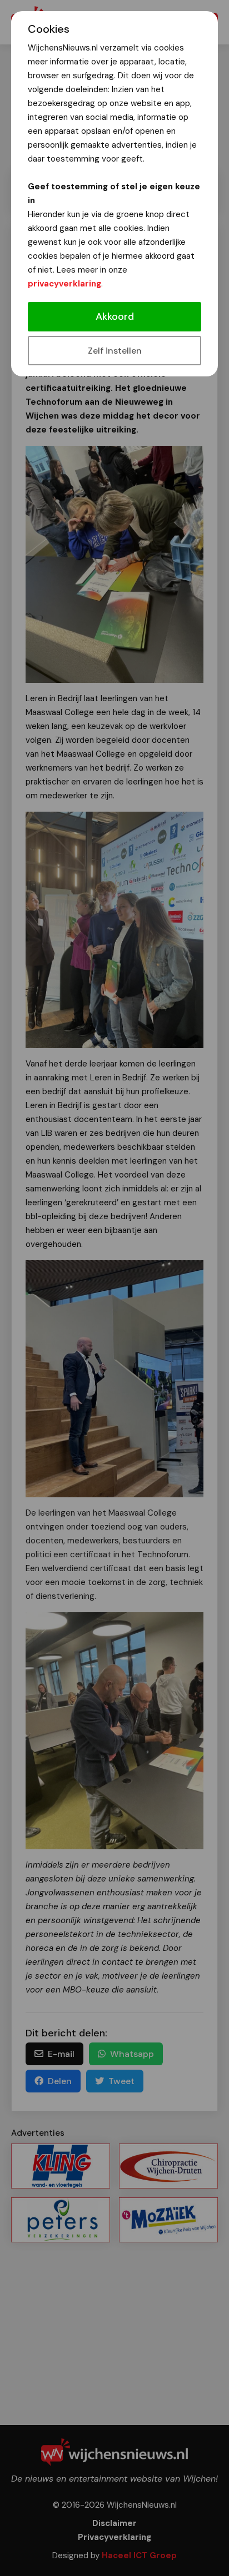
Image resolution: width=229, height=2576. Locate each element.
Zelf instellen (115, 351)
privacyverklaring (64, 284)
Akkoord (115, 316)
